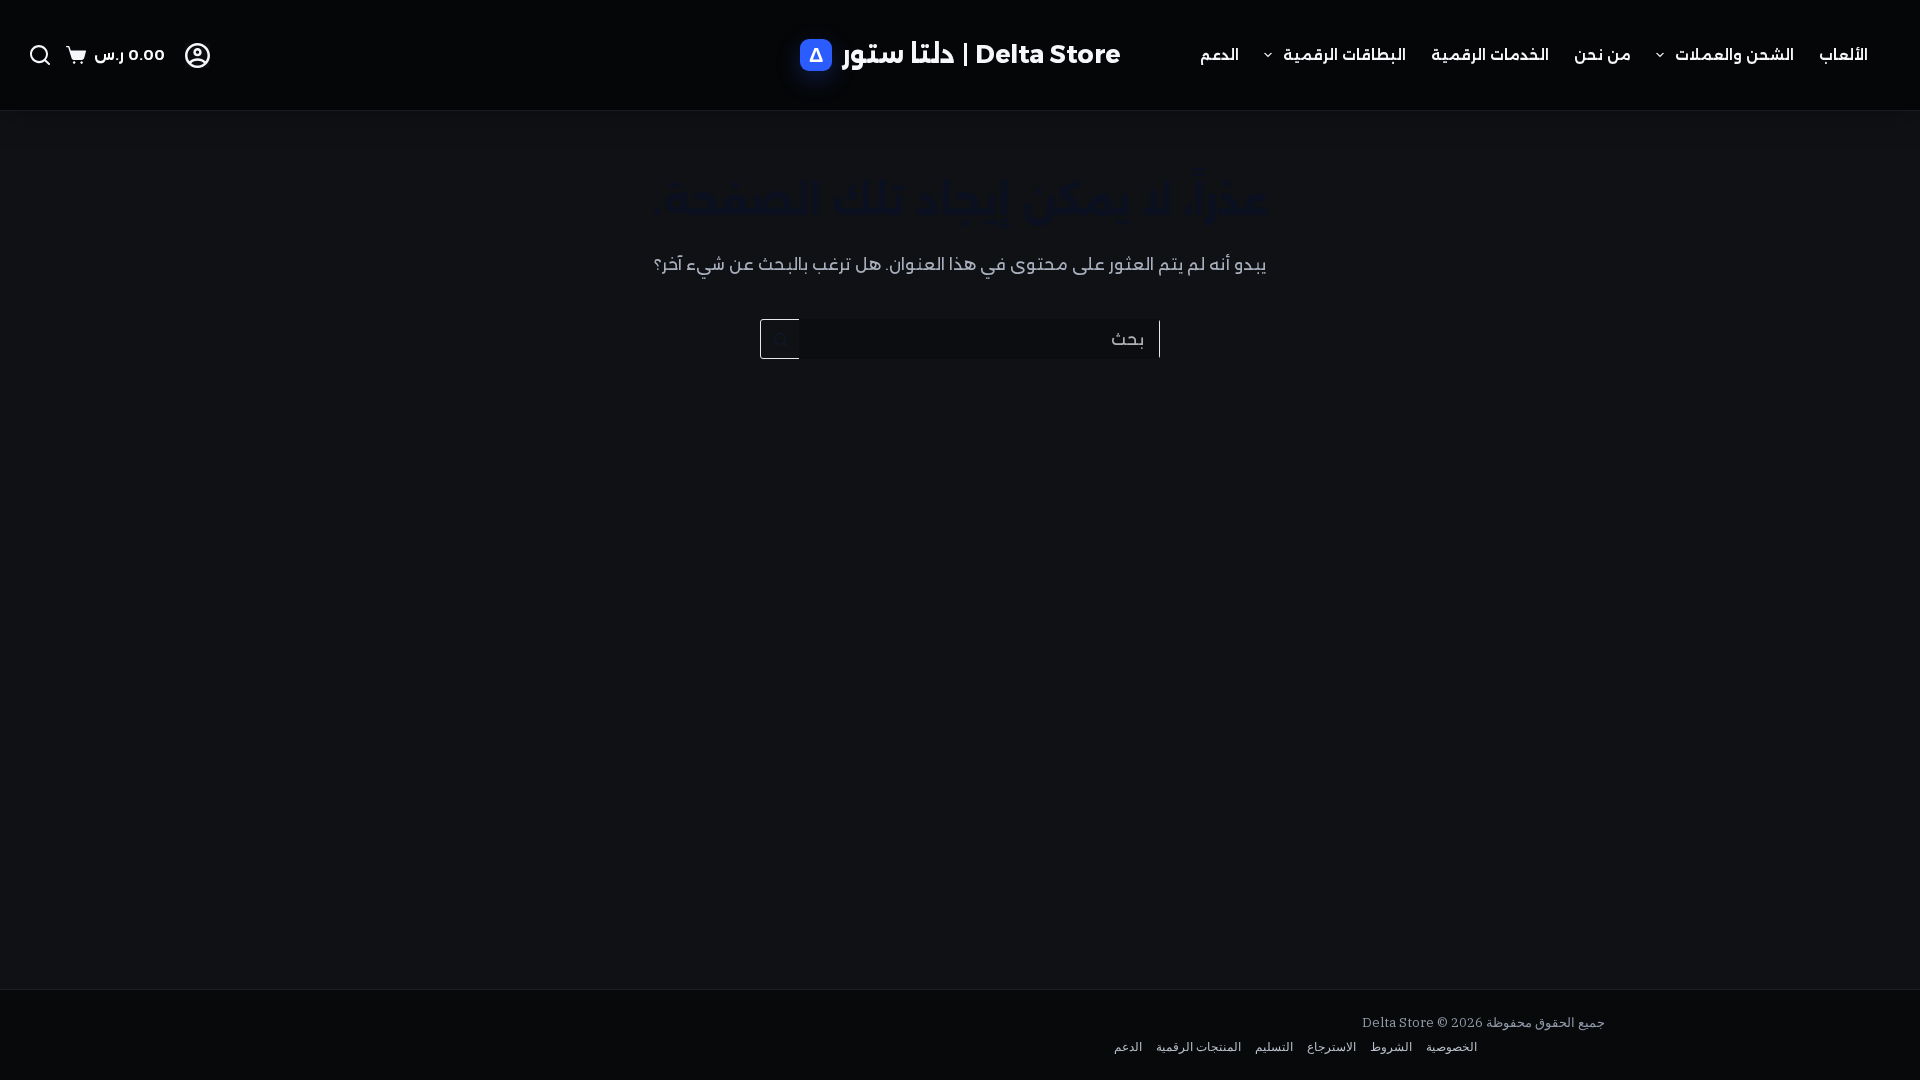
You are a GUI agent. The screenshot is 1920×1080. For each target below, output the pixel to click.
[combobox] (979, 339)
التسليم (1274, 1046)
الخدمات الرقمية (1490, 55)
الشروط (1391, 1046)
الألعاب (1843, 55)
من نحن (1602, 55)
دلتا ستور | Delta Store (981, 54)
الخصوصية (1451, 1046)
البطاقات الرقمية (1344, 55)
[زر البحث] (780, 339)
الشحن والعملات (1734, 55)
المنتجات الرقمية (1198, 1046)
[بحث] (40, 55)
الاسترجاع (1331, 1046)
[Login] (197, 55)
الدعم (1219, 55)
